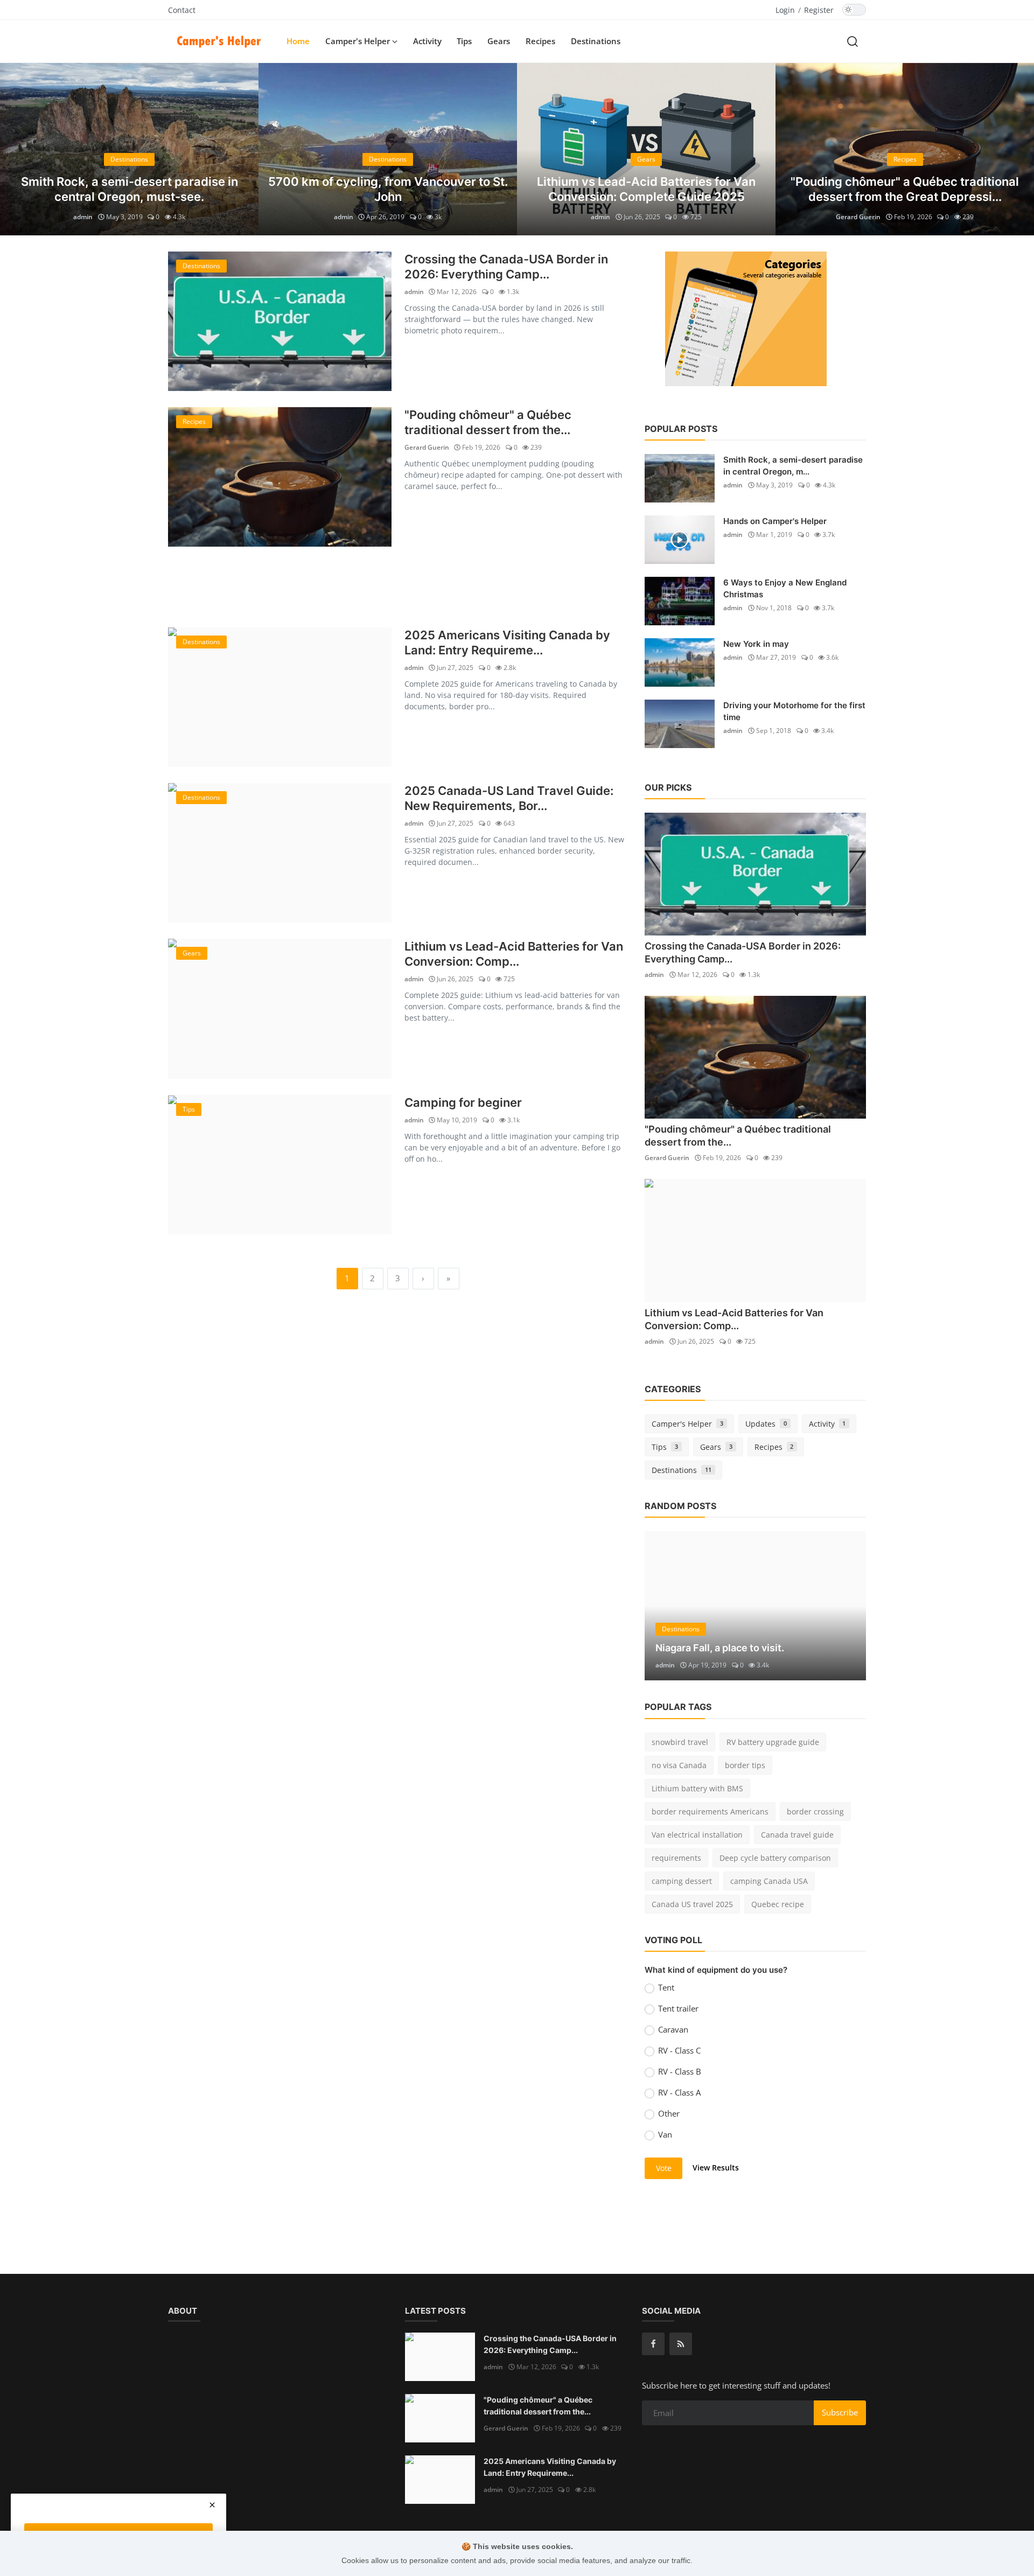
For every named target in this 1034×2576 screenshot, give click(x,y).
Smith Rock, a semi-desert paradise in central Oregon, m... (793, 466)
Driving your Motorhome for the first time (794, 711)
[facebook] (653, 2344)
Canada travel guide (797, 1835)
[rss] (681, 2344)
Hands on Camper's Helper (775, 521)
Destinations (596, 41)
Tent (666, 1987)
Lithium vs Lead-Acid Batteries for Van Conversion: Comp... (514, 954)
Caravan (673, 2029)
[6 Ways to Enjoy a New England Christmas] (680, 601)
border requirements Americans (710, 1811)
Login (785, 10)
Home (298, 41)
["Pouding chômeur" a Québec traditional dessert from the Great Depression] (280, 477)
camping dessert (682, 1881)
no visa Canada (679, 1765)
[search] (853, 41)
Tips (464, 41)
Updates (766, 1424)
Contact (182, 10)
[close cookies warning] (212, 2505)
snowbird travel (680, 1742)
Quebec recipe (778, 1904)
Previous (17, 149)
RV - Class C (679, 2050)
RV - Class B (680, 2071)
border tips (745, 1765)
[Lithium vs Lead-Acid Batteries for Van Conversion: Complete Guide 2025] (280, 1008)
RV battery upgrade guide (773, 1742)
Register (819, 10)
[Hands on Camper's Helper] (680, 540)
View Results (716, 2167)
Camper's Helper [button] (359, 41)
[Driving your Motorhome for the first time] (680, 724)
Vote (664, 2168)
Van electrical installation (697, 1835)
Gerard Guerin (858, 217)
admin (83, 217)
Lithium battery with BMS (697, 1788)
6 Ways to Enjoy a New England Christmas (785, 588)
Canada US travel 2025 (692, 1904)
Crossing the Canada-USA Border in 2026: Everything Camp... (506, 267)
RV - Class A (679, 2092)
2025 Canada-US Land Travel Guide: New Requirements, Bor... (509, 798)
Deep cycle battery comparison (775, 1858)
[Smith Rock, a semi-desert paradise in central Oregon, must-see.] (680, 478)
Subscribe (840, 2412)
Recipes (540, 41)
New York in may (756, 644)
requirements (676, 1858)
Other (669, 2113)
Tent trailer (678, 2008)
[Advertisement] (398, 587)
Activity (427, 41)
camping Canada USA (769, 1881)
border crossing (815, 1811)
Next (1017, 149)
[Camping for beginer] (280, 1165)
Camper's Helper (687, 1424)
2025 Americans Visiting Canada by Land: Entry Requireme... (507, 643)
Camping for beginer (463, 1102)
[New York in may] (680, 662)
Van (665, 2134)
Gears (499, 41)
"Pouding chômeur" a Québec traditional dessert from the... (488, 422)
